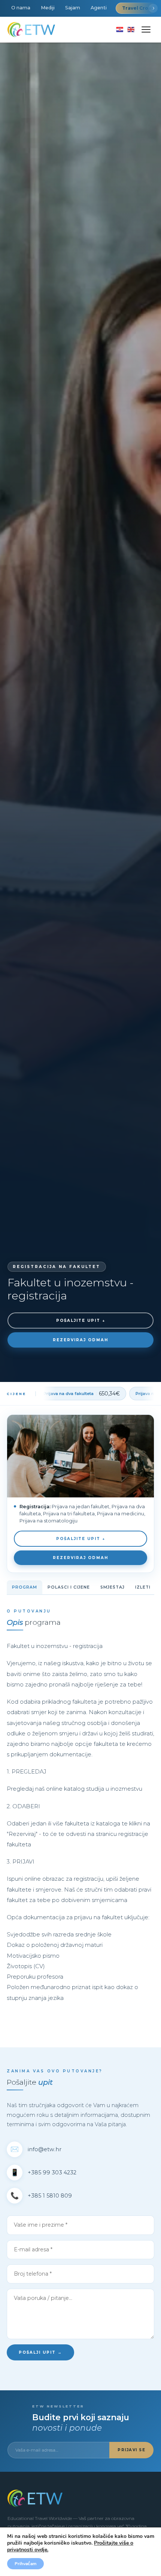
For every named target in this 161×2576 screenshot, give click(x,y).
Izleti (143, 1587)
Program (25, 1587)
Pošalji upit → (40, 2352)
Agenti (99, 8)
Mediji (48, 8)
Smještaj (113, 1587)
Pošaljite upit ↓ (81, 1321)
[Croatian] (120, 30)
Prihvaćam (25, 2564)
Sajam (73, 8)
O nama (21, 8)
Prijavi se (131, 2450)
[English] (131, 30)
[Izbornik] (146, 30)
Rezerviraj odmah (80, 1340)
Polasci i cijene (69, 1587)
